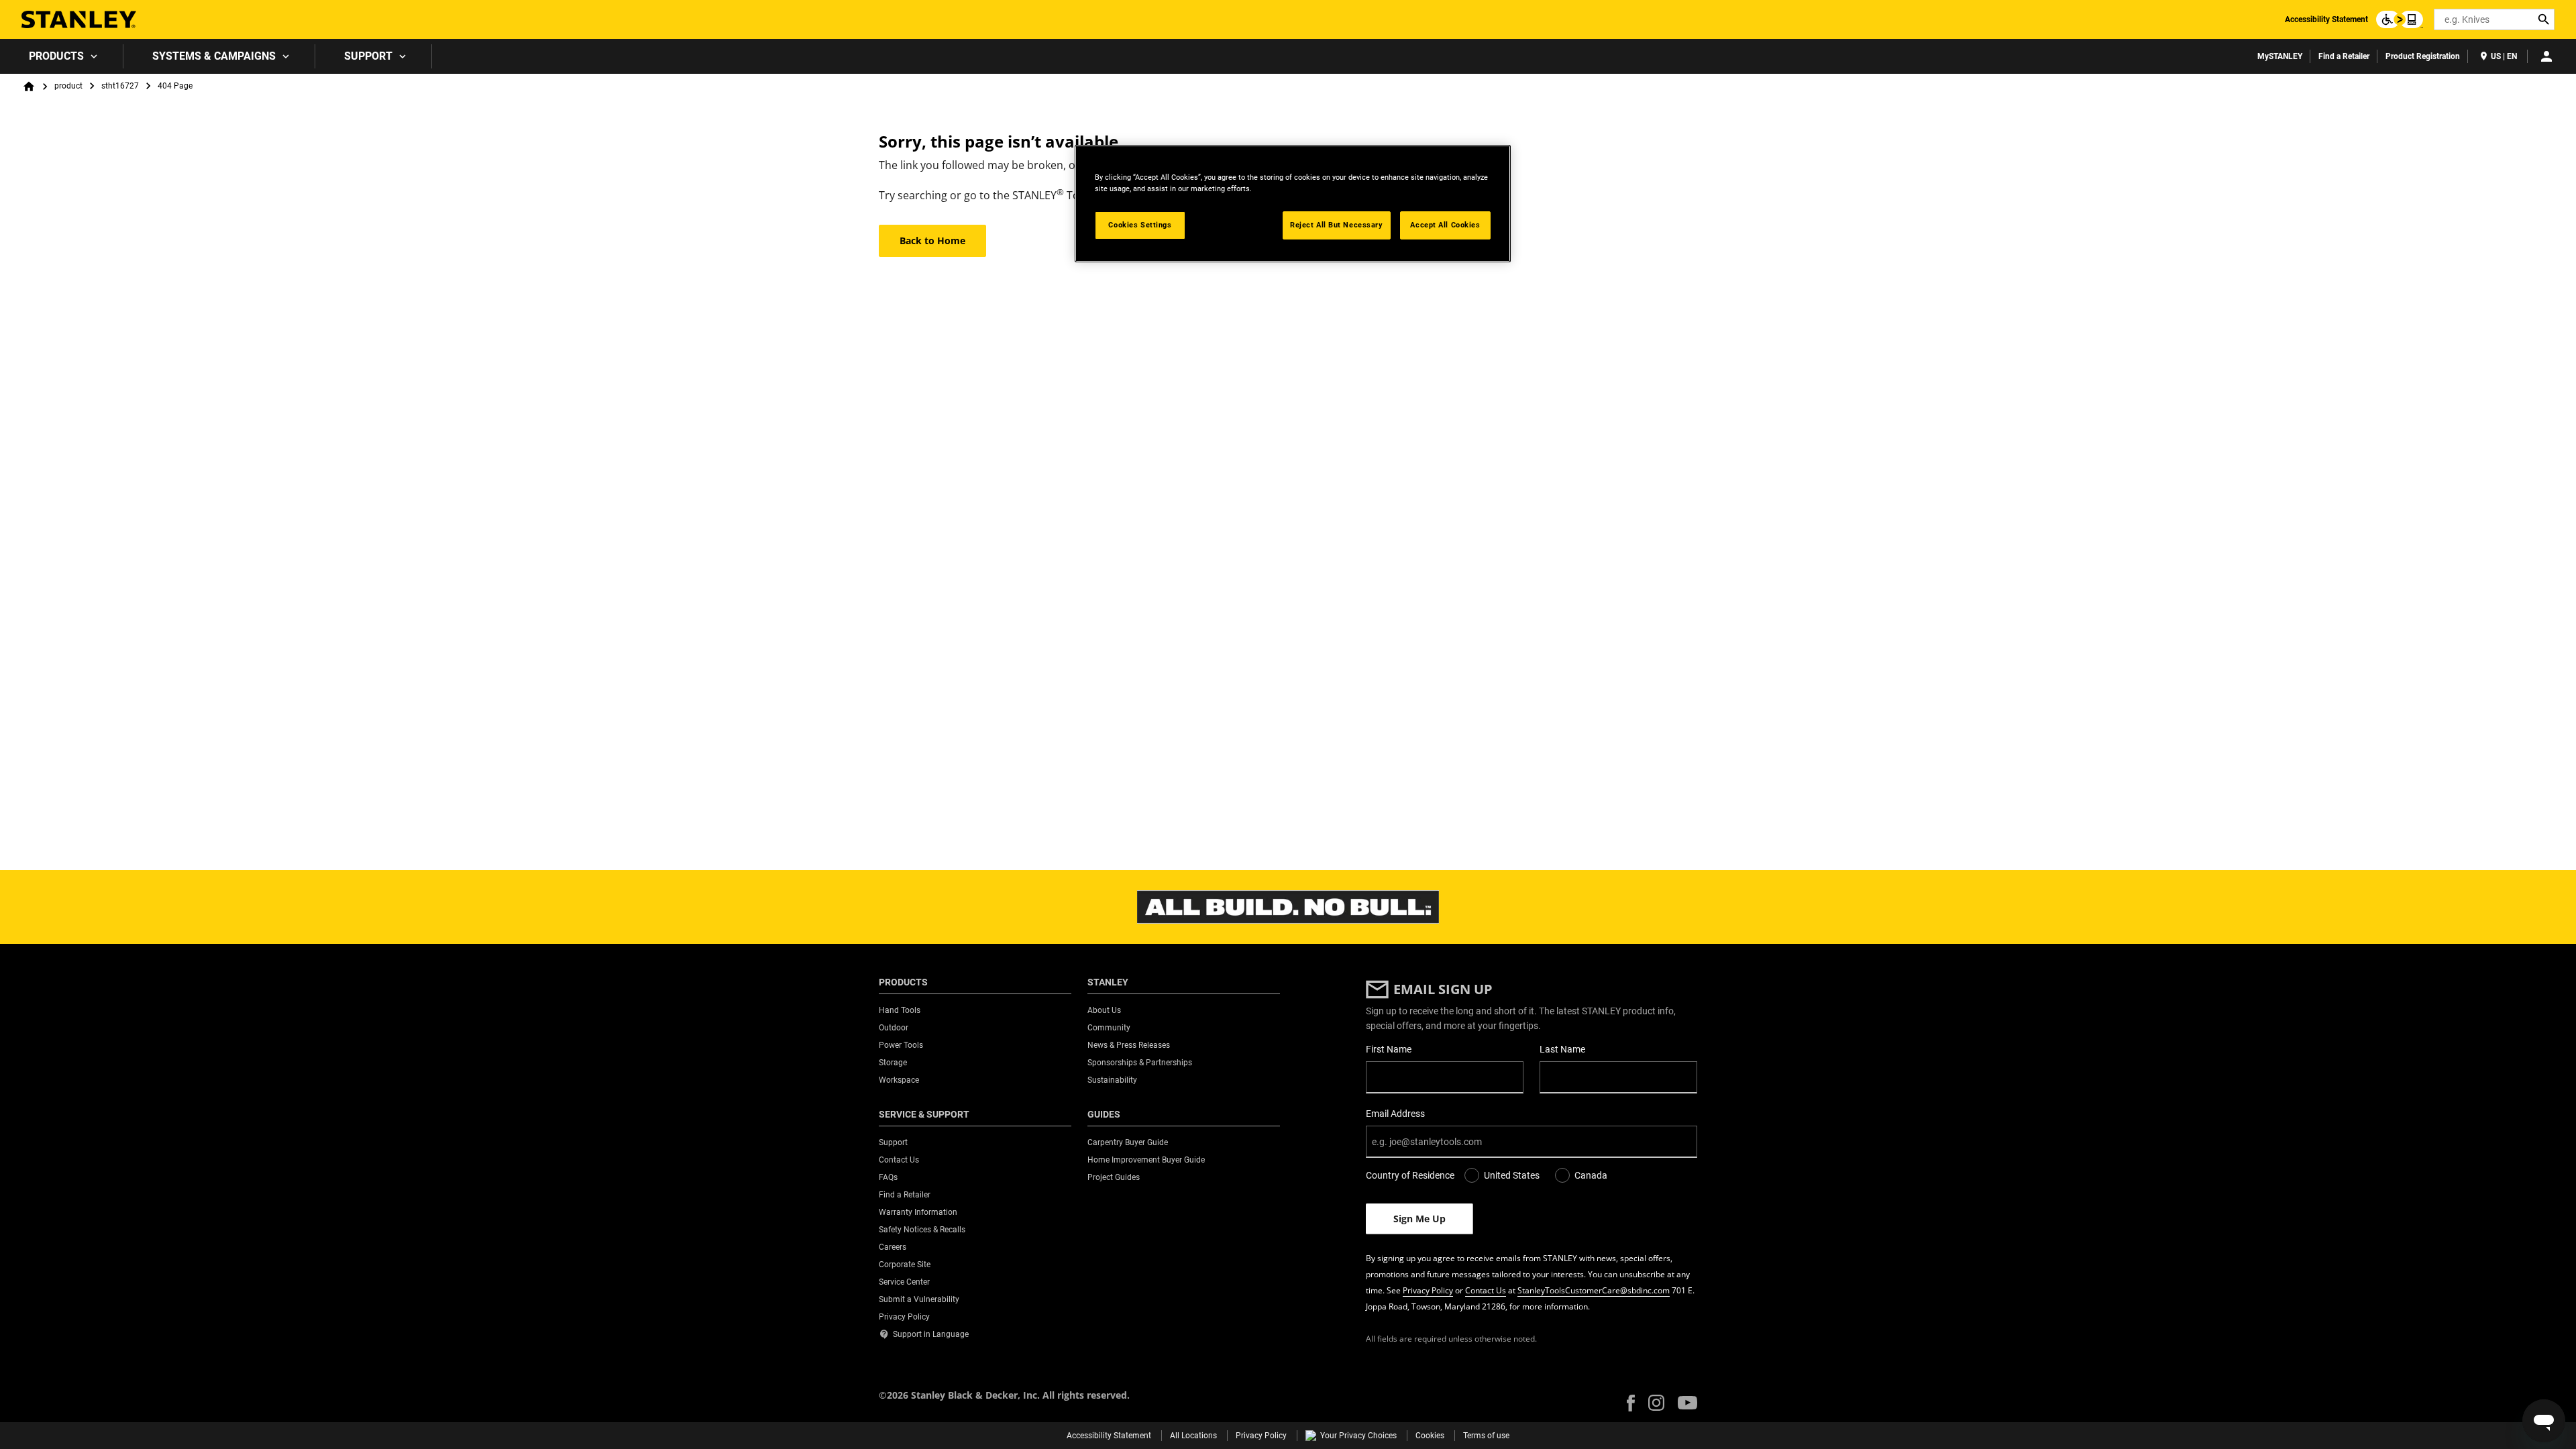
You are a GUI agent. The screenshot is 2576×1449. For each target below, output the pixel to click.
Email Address (1395, 1114)
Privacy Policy (1428, 1290)
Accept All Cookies (1445, 225)
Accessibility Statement (2326, 19)
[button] (1631, 1403)
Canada (1591, 1175)
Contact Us (1486, 1290)
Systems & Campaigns (214, 56)
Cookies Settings (1140, 225)
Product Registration (2423, 56)
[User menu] (2546, 56)
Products (56, 56)
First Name (1389, 1049)
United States (1512, 1175)
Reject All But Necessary (1337, 225)
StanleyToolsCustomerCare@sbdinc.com (1594, 1290)
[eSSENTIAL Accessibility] (2400, 19)
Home (29, 87)
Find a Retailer (2344, 56)
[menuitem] (62, 56)
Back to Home (932, 240)
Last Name (1562, 1049)
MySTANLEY (2280, 56)
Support (368, 56)
